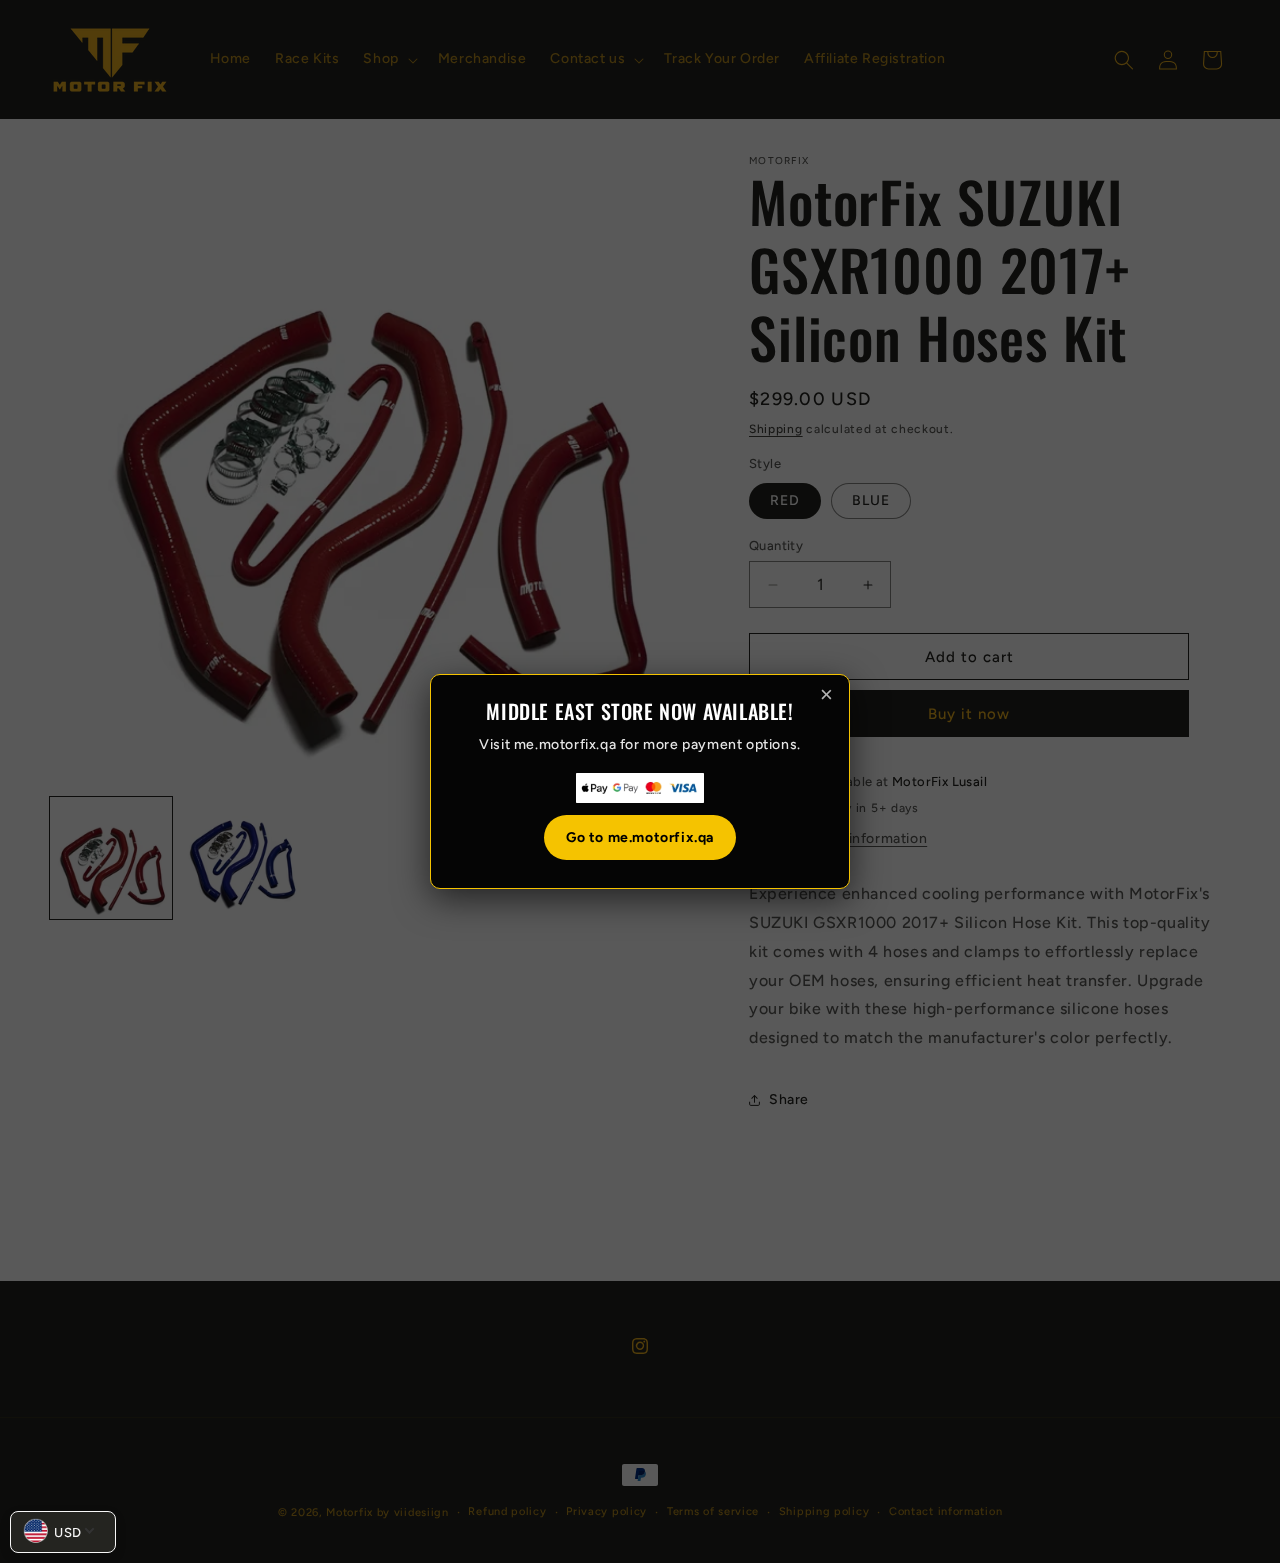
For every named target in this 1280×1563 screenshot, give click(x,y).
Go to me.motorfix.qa (640, 837)
